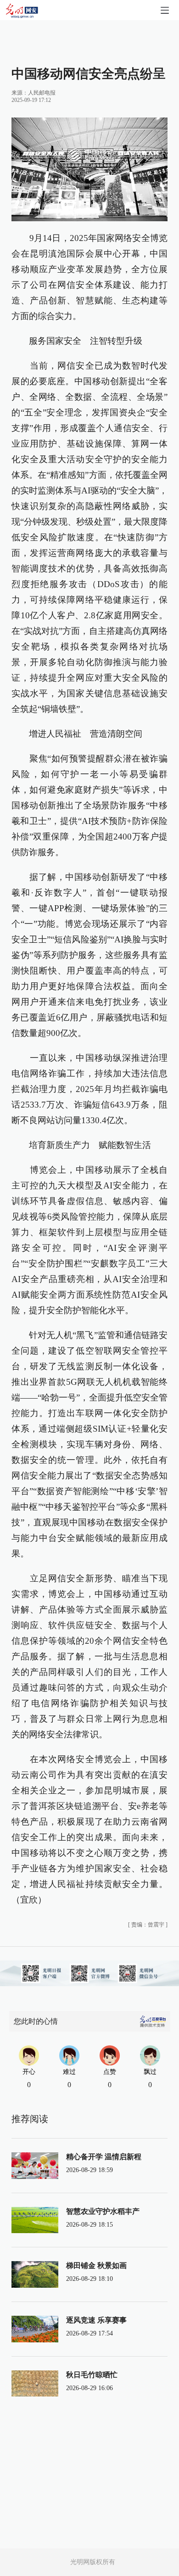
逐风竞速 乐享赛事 (96, 2320)
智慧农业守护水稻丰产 (103, 2211)
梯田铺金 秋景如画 (96, 2265)
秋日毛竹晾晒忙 (92, 2375)
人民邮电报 (42, 93)
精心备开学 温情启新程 (104, 2157)
